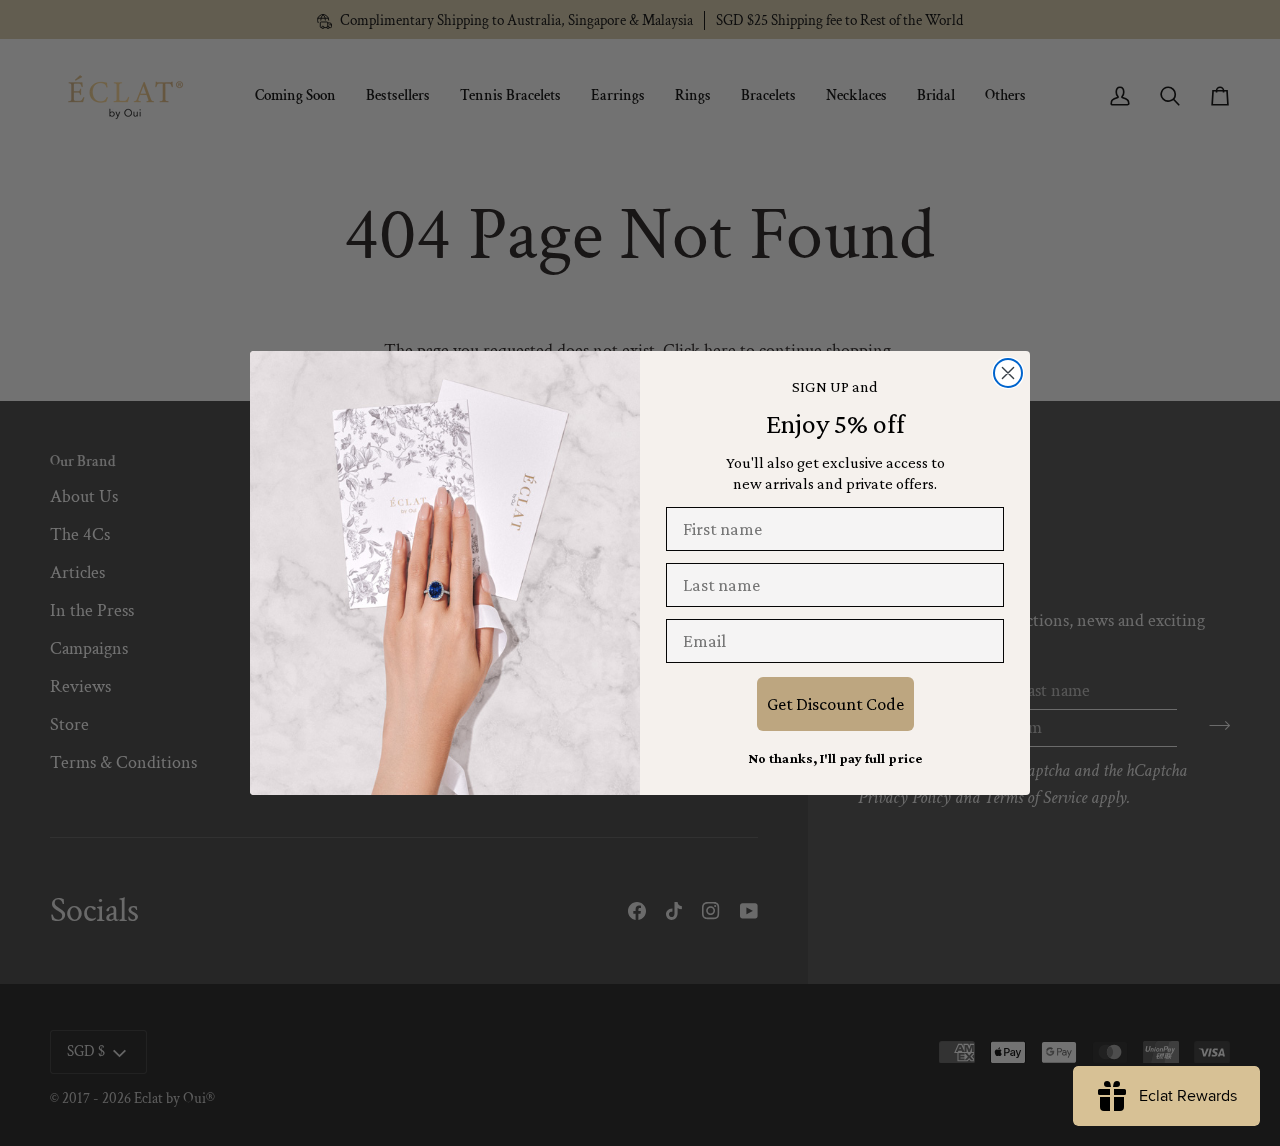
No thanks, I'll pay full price (835, 758)
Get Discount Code (835, 704)
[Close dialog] (1008, 373)
